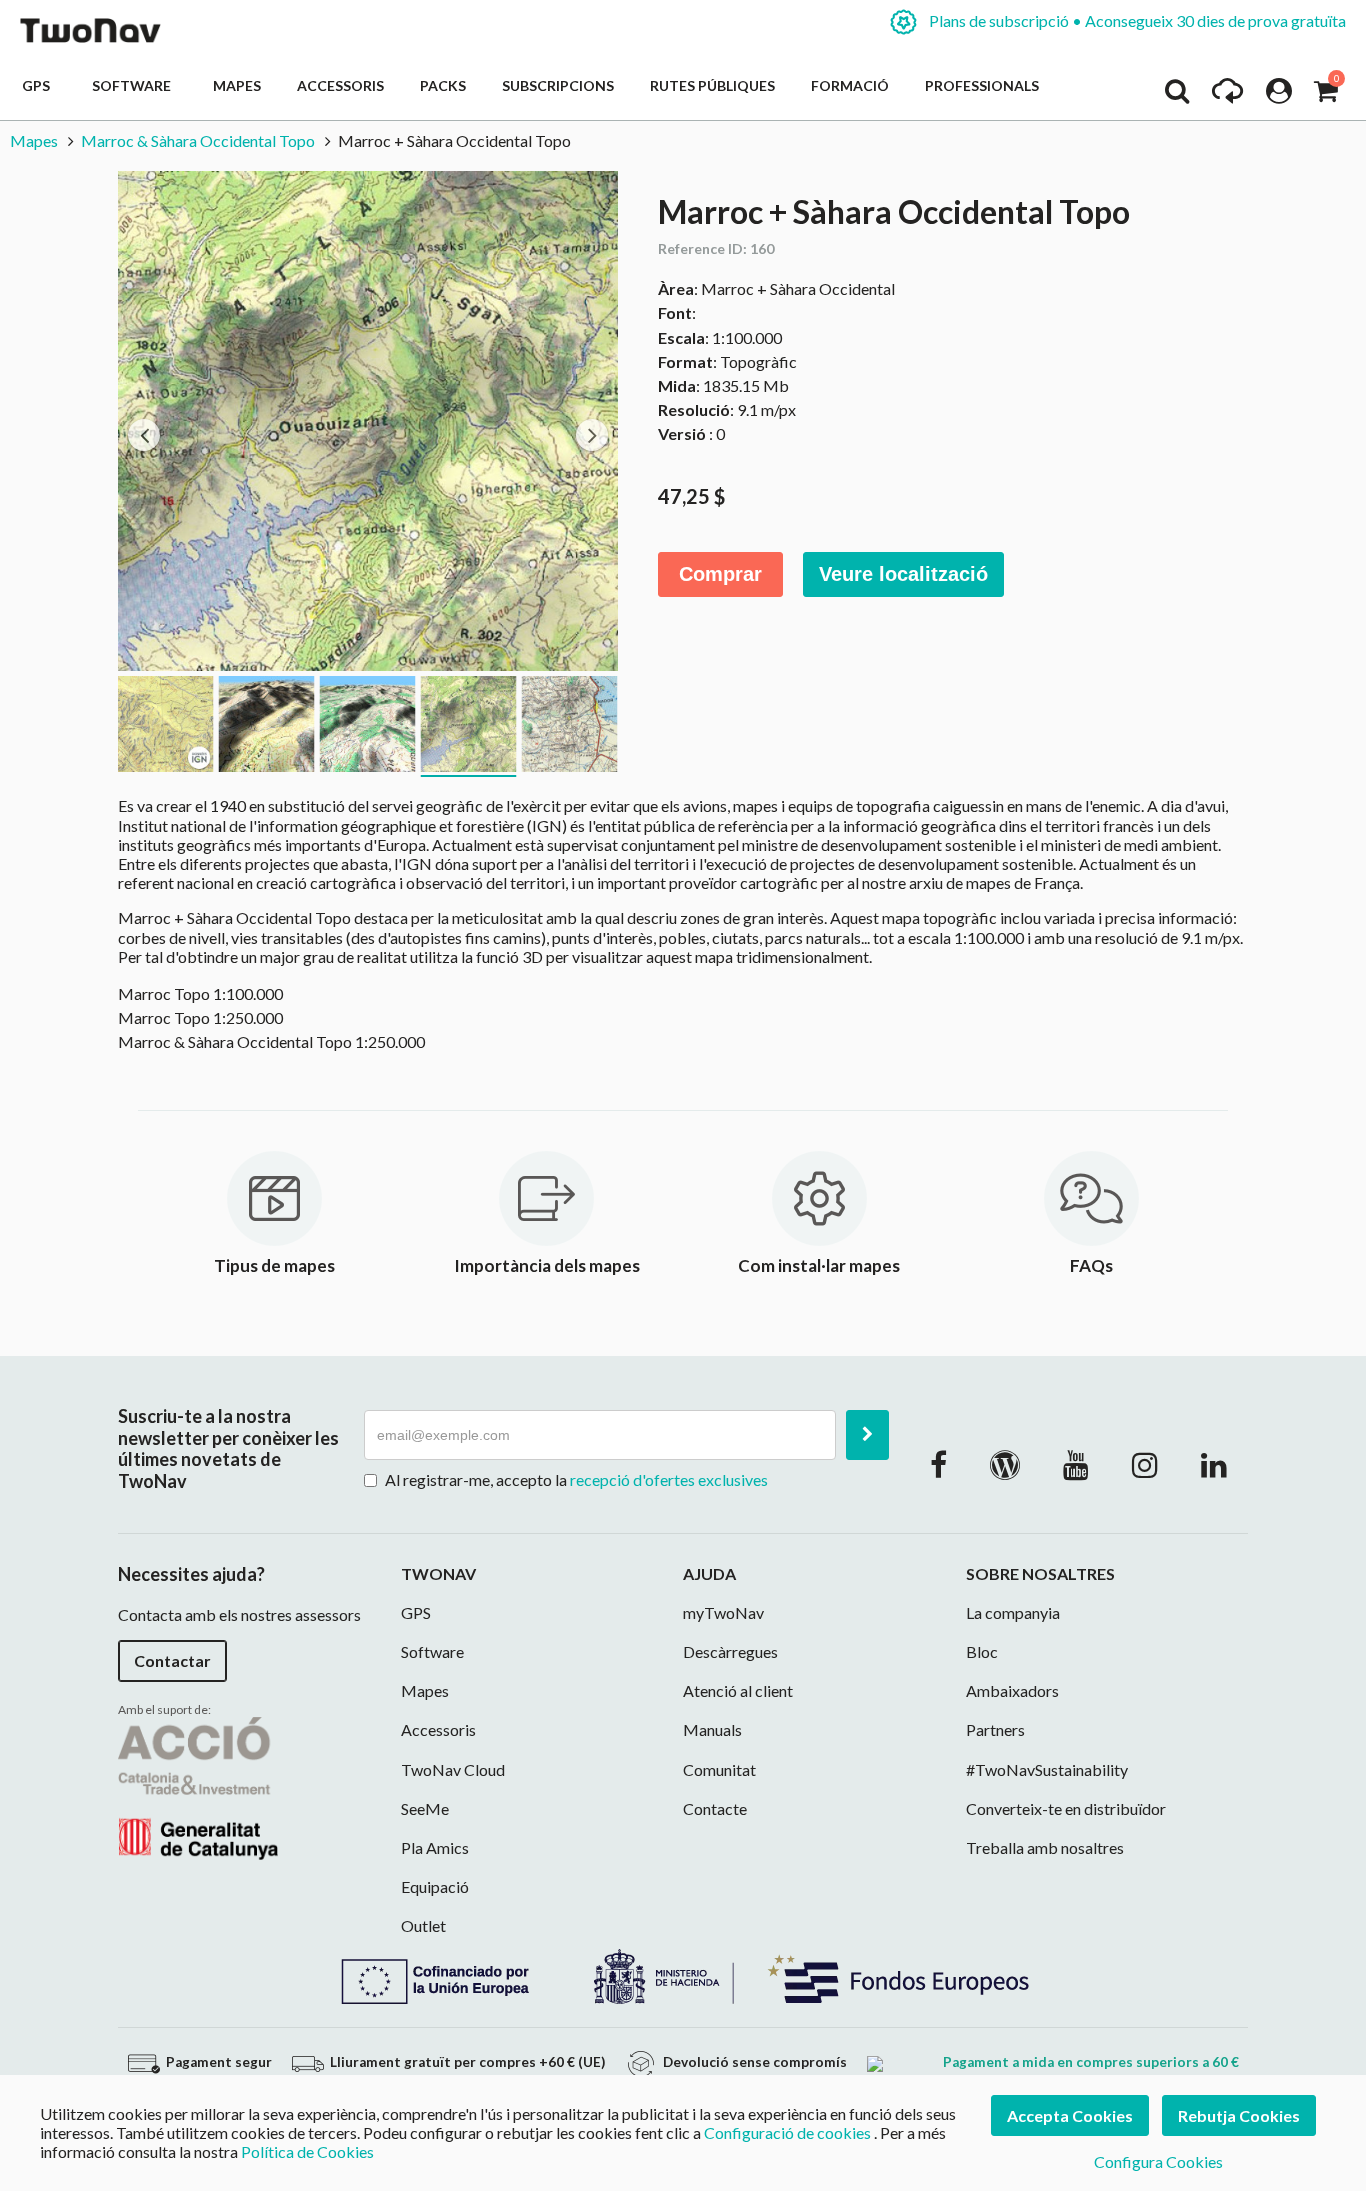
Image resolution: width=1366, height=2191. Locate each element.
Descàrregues (730, 1651)
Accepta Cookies (1070, 2115)
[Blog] (1005, 1464)
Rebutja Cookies (1239, 2115)
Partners (995, 1729)
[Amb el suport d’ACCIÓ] (198, 1786)
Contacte (715, 1808)
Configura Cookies (1158, 2161)
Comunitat (719, 1769)
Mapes (237, 85)
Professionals (982, 85)
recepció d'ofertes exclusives (669, 1479)
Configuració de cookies (787, 2132)
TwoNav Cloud (453, 1769)
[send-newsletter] (867, 1435)
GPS (39, 85)
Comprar (720, 574)
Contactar (172, 1660)
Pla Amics (435, 1847)
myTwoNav (723, 1612)
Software (134, 85)
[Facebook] (938, 1464)
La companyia (1013, 1612)
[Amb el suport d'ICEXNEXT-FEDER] (683, 1973)
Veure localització (903, 574)
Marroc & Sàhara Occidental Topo (198, 140)
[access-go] (1227, 96)
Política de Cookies (307, 2151)
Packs (443, 85)
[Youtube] (1076, 1464)
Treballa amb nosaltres (1045, 1847)
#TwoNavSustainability (1047, 1769)
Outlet (423, 1925)
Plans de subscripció (1136, 20)
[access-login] (1279, 96)
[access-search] (1177, 96)
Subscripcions (558, 85)
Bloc (982, 1651)
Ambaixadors (1012, 1690)
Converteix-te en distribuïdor (1066, 1808)
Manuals (712, 1729)
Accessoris (340, 85)
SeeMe (425, 1808)
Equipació (435, 1886)
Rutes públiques (712, 85)
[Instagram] (1145, 1464)
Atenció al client (738, 1690)
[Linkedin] (1214, 1464)
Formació (850, 85)
